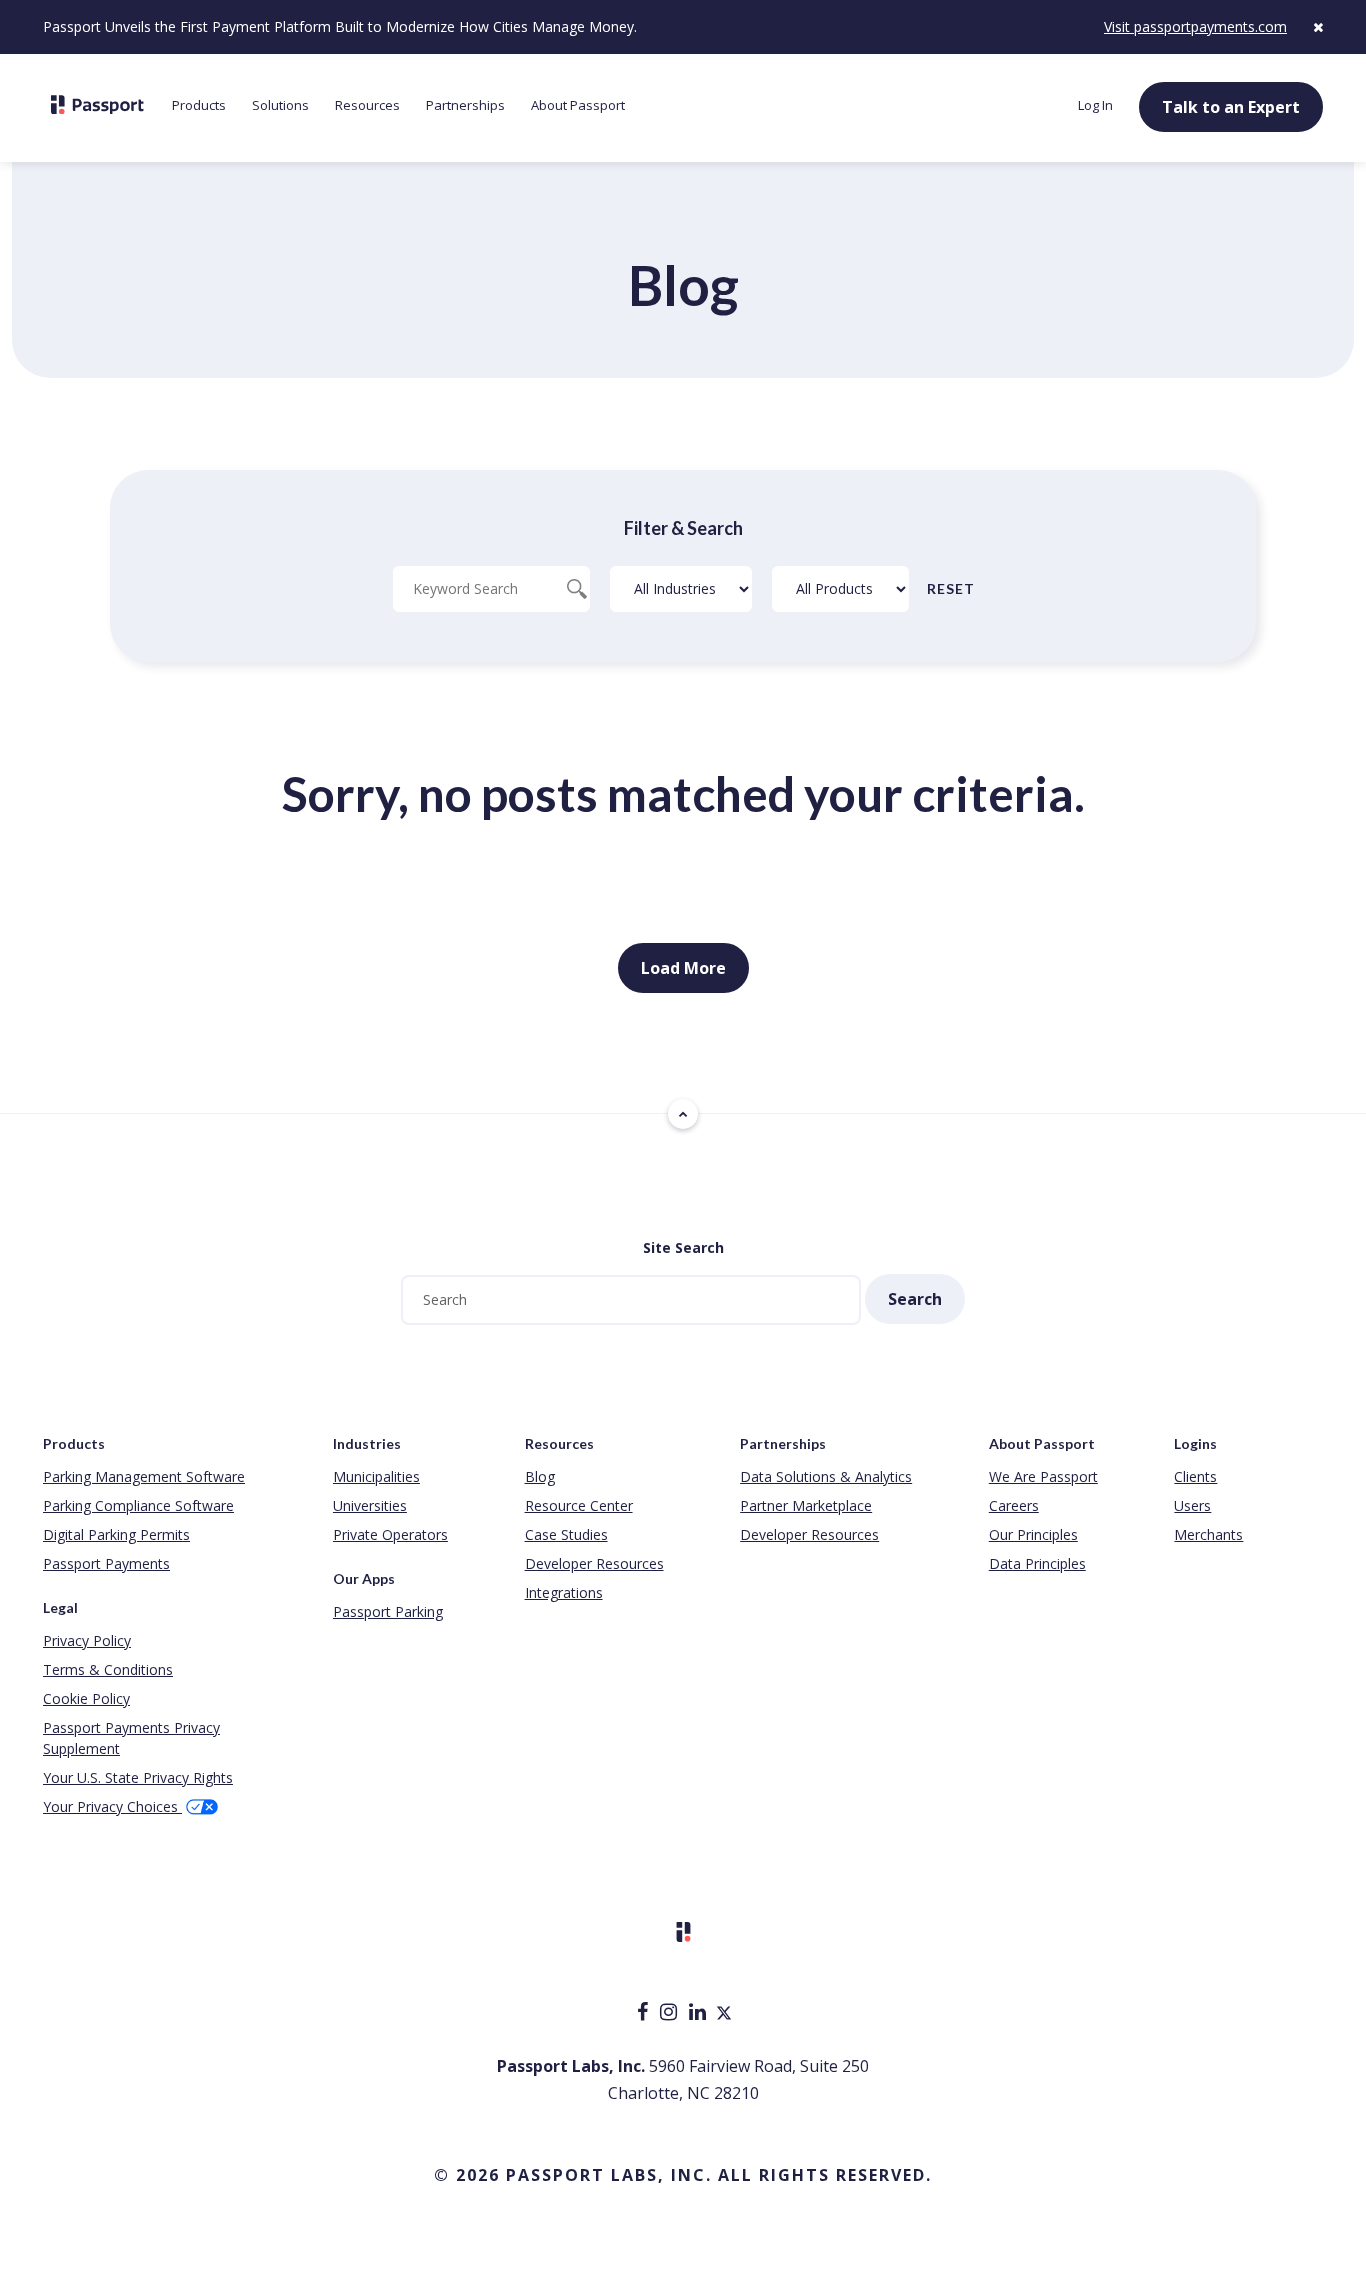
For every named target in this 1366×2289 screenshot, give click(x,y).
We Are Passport (1043, 1476)
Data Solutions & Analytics (826, 1476)
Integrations (564, 1592)
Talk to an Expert (1231, 107)
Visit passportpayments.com (1195, 26)
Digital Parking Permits (116, 1534)
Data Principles (1037, 1563)
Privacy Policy (87, 1640)
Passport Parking (388, 1611)
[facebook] (644, 2013)
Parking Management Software (144, 1476)
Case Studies (566, 1534)
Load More (683, 968)
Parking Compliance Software (138, 1505)
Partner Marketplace (806, 1505)
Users (1192, 1505)
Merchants (1208, 1534)
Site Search (683, 1247)
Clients (1195, 1476)
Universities (370, 1505)
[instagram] (670, 2013)
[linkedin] (699, 2013)
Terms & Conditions (108, 1669)
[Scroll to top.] (683, 1114)
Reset (951, 588)
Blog (540, 1476)
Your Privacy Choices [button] (112, 1806)
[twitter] (724, 2013)
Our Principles (1033, 1534)
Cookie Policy (86, 1698)
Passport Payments (106, 1563)
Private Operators (390, 1534)
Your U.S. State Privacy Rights (138, 1777)
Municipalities (376, 1476)
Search (915, 1299)
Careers (1014, 1505)
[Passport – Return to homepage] (97, 105)
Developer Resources (594, 1563)
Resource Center (579, 1505)
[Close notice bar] (1318, 26)
